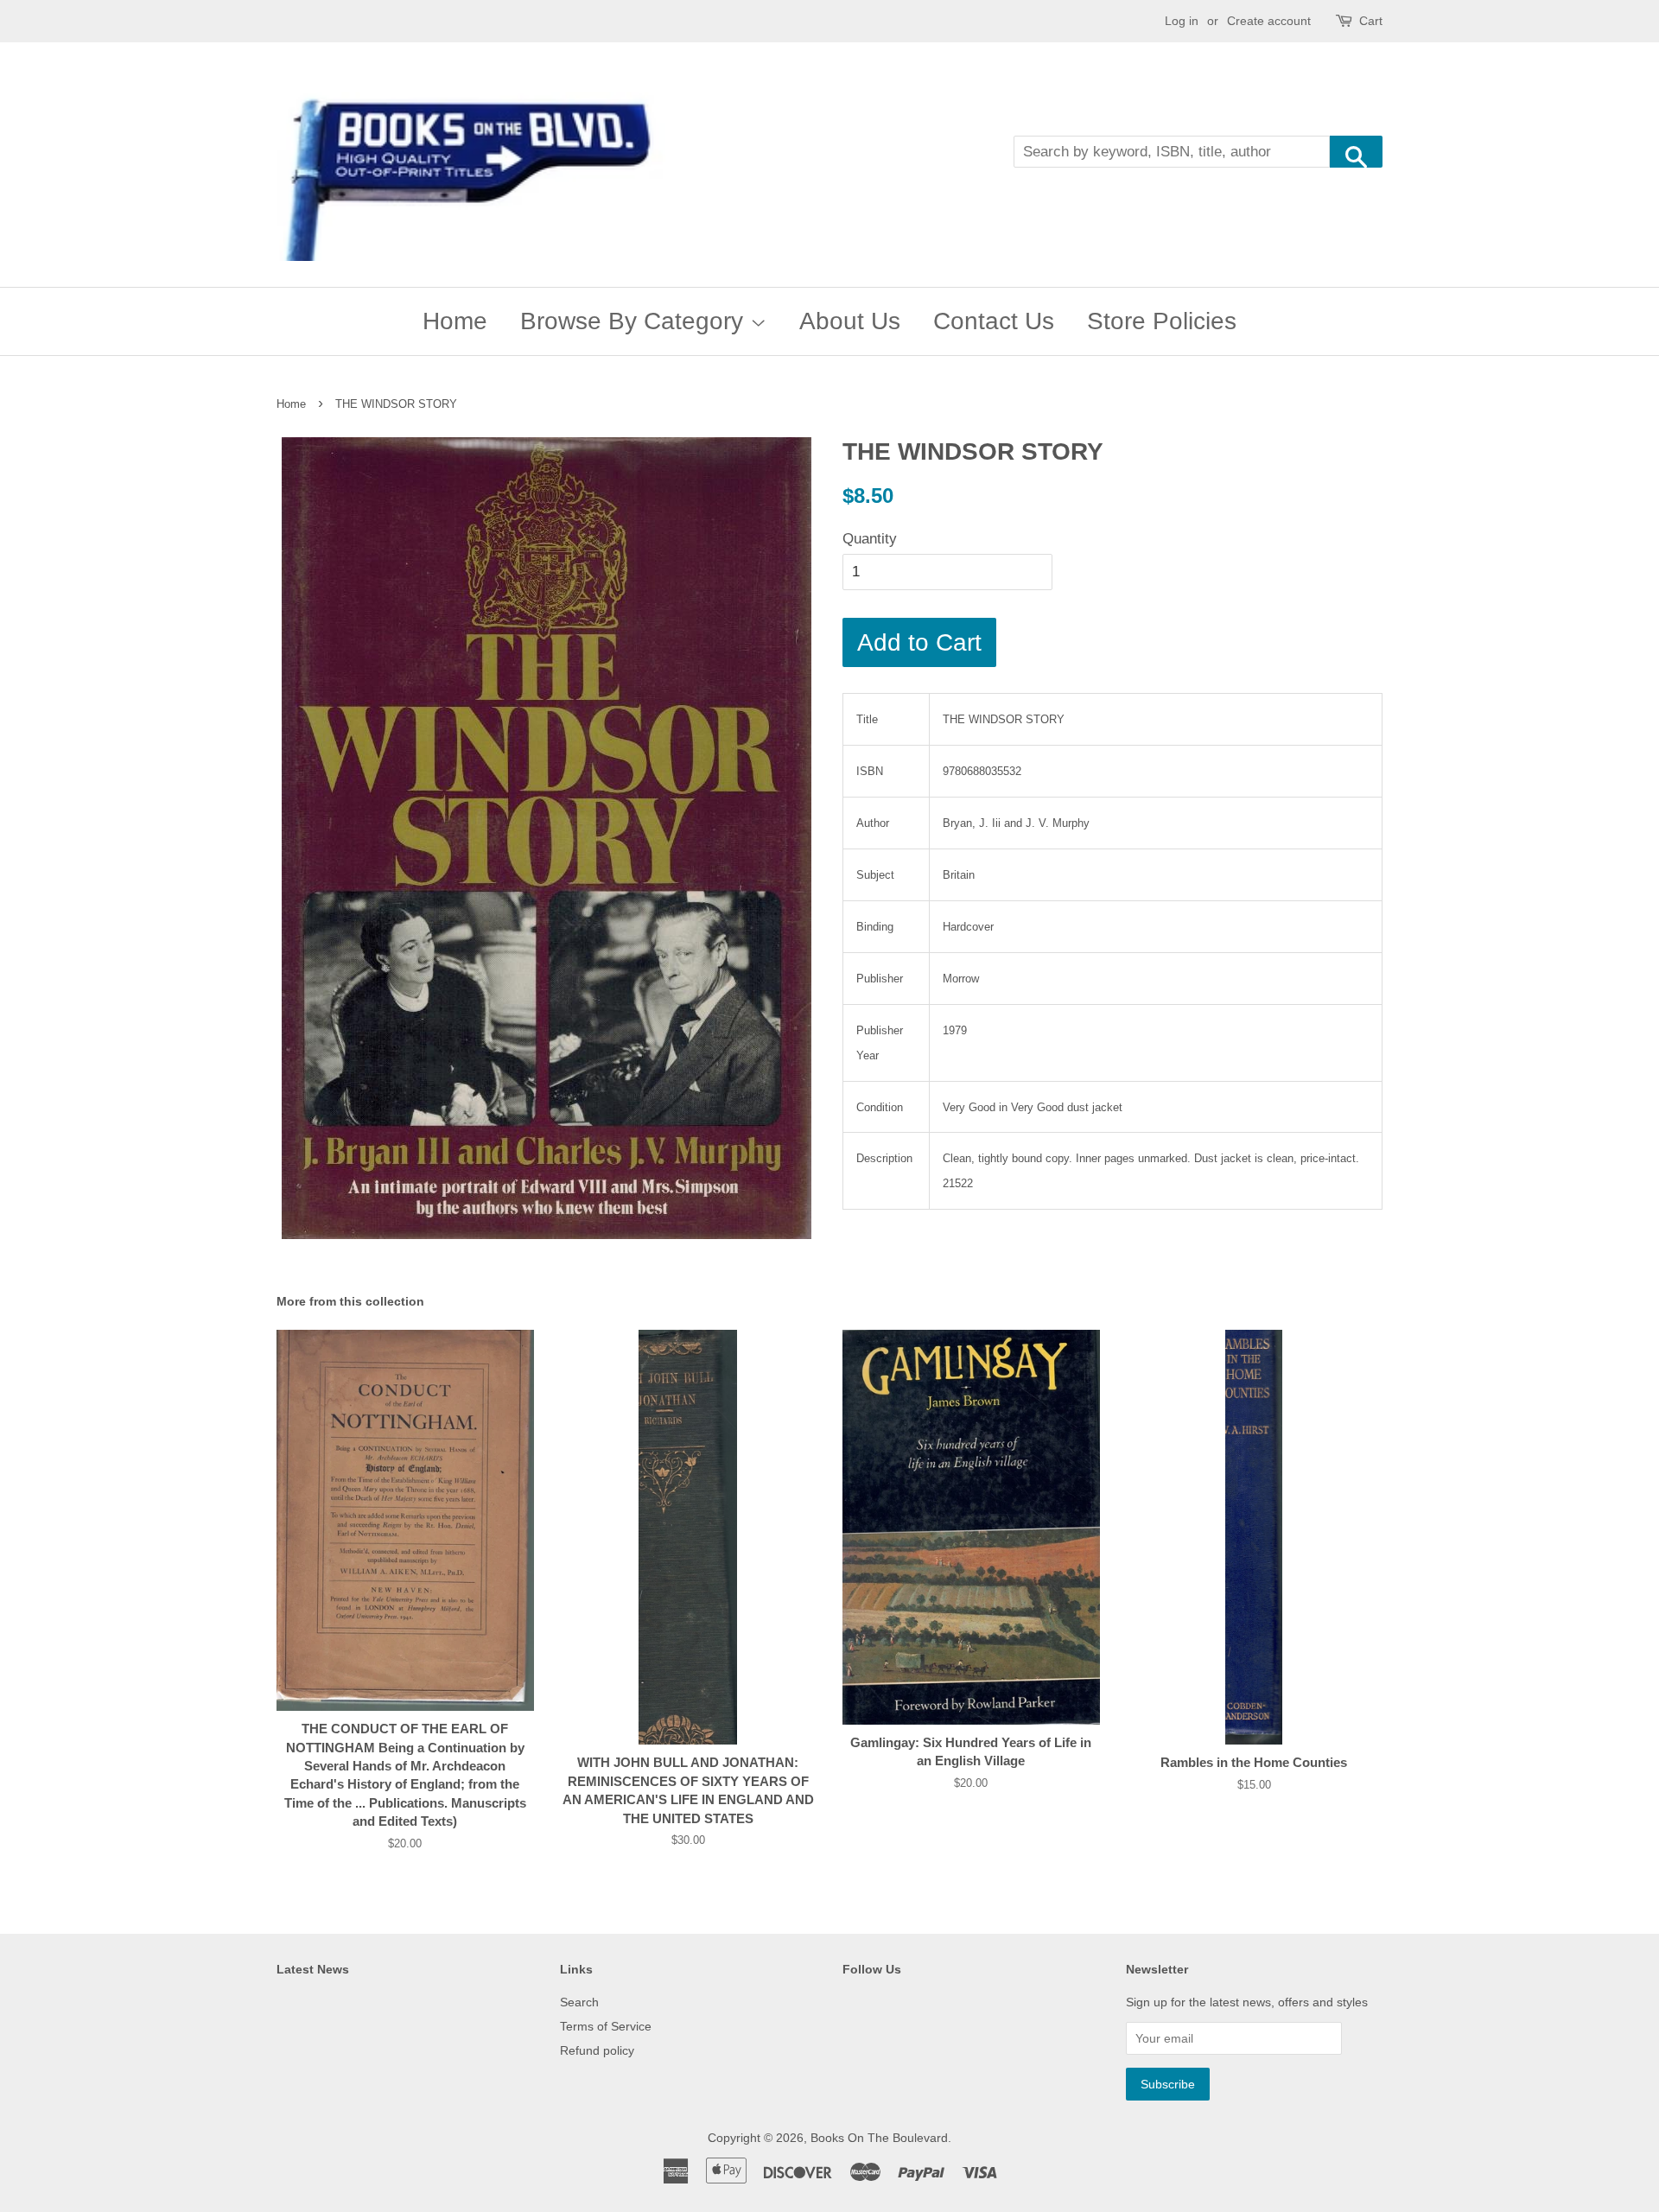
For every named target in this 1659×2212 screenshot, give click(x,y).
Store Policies (1162, 321)
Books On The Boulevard (879, 2138)
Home (455, 321)
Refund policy (597, 2050)
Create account (1269, 21)
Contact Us (994, 321)
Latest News (313, 1969)
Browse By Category (635, 321)
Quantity (870, 539)
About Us (850, 321)
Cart (1371, 21)
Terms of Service (606, 2026)
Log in (1182, 21)
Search (579, 2002)
